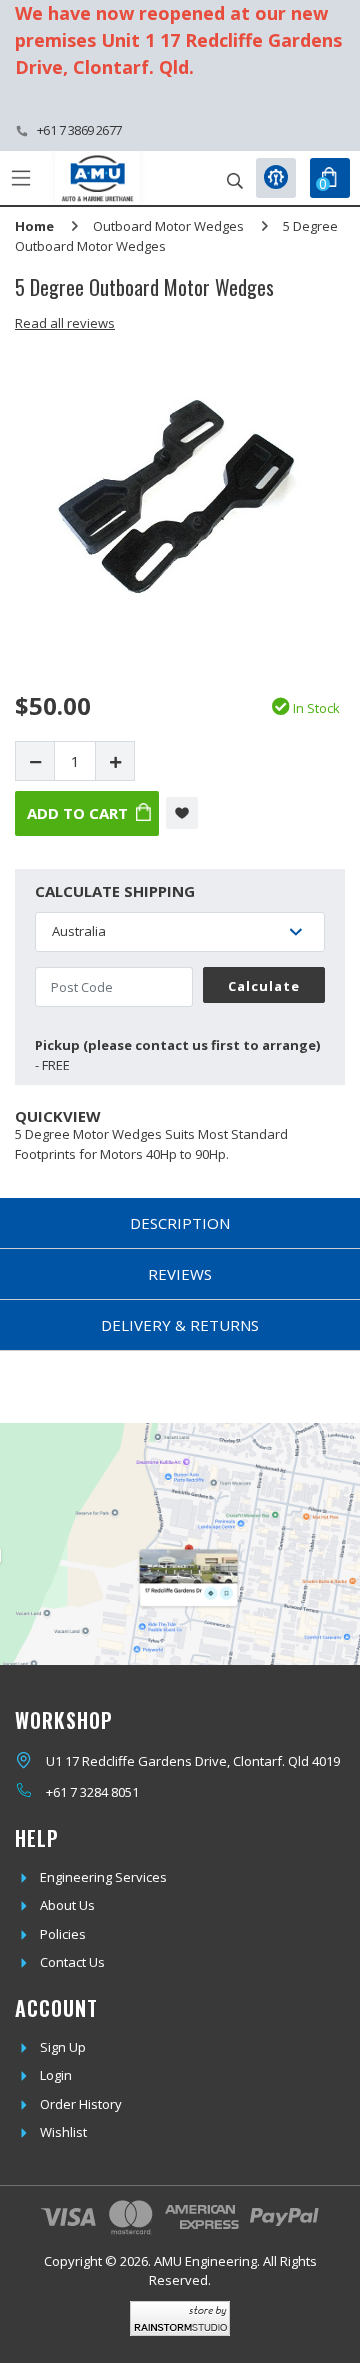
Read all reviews (65, 323)
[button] (182, 813)
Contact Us (72, 1962)
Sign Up (63, 2047)
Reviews (180, 1274)
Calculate (264, 986)
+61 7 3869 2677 (79, 130)
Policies (63, 1934)
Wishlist (63, 2132)
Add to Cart (77, 813)
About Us (67, 1905)
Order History (81, 2104)
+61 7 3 (66, 1792)
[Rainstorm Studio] (180, 2318)
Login (56, 2075)
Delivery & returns (180, 1325)
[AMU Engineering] (97, 178)
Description (180, 1223)
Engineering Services (103, 1877)
